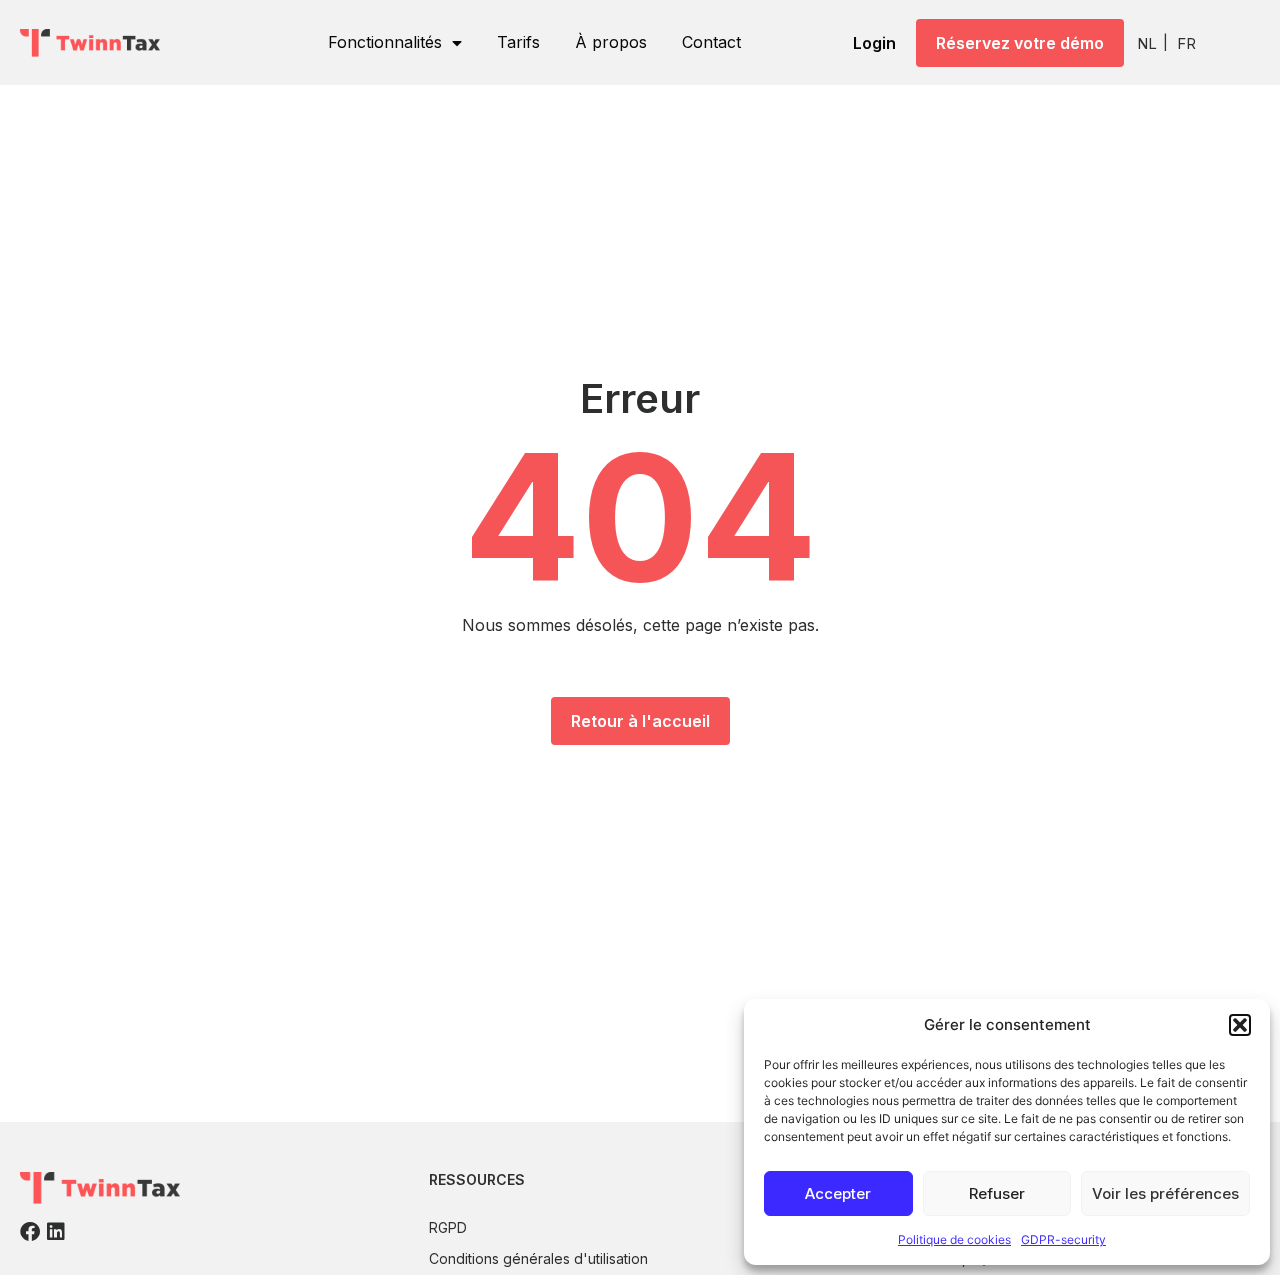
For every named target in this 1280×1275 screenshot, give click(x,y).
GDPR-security (1063, 1239)
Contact (711, 42)
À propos (611, 42)
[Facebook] (30, 1232)
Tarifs (518, 42)
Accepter (838, 1193)
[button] (1240, 1025)
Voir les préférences (1165, 1193)
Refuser (997, 1193)
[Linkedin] (56, 1232)
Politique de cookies (954, 1239)
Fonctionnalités (385, 42)
